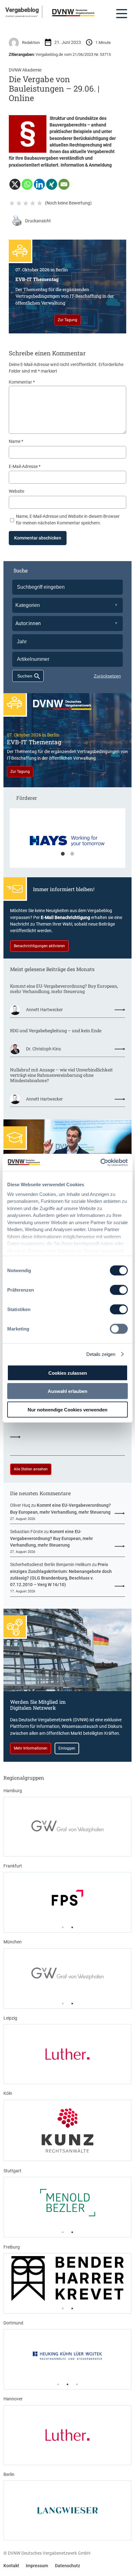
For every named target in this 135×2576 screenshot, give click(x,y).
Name (16, 441)
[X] (15, 184)
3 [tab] (77, 2384)
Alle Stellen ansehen (31, 1469)
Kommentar (22, 382)
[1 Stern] (12, 203)
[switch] (119, 1290)
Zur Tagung (67, 320)
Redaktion (31, 42)
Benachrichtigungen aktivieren (39, 946)
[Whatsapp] (27, 184)
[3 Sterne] (26, 203)
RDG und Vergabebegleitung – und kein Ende (56, 1030)
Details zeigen (101, 1354)
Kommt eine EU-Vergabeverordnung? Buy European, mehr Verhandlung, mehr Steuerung (64, 989)
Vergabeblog (22, 10)
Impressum (37, 2566)
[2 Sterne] (19, 203)
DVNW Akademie (25, 70)
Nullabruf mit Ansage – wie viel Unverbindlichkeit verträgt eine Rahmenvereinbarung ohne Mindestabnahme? (61, 1075)
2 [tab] (72, 854)
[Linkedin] (39, 184)
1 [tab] (63, 854)
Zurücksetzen (107, 676)
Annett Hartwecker (44, 1010)
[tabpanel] (67, 841)
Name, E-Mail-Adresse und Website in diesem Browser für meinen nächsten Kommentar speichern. (68, 520)
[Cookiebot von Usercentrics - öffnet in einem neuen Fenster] (100, 1162)
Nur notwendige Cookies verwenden (67, 1409)
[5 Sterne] (40, 203)
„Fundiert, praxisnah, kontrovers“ (22, 16)
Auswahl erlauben (67, 1391)
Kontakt (11, 2566)
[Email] (64, 184)
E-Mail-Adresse (25, 466)
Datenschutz (67, 2566)
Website (16, 491)
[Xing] (52, 184)
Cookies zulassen (68, 1373)
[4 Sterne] (33, 203)
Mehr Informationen (31, 1748)
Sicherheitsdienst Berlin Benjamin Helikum (51, 1564)
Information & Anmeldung (86, 165)
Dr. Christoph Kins (43, 1049)
